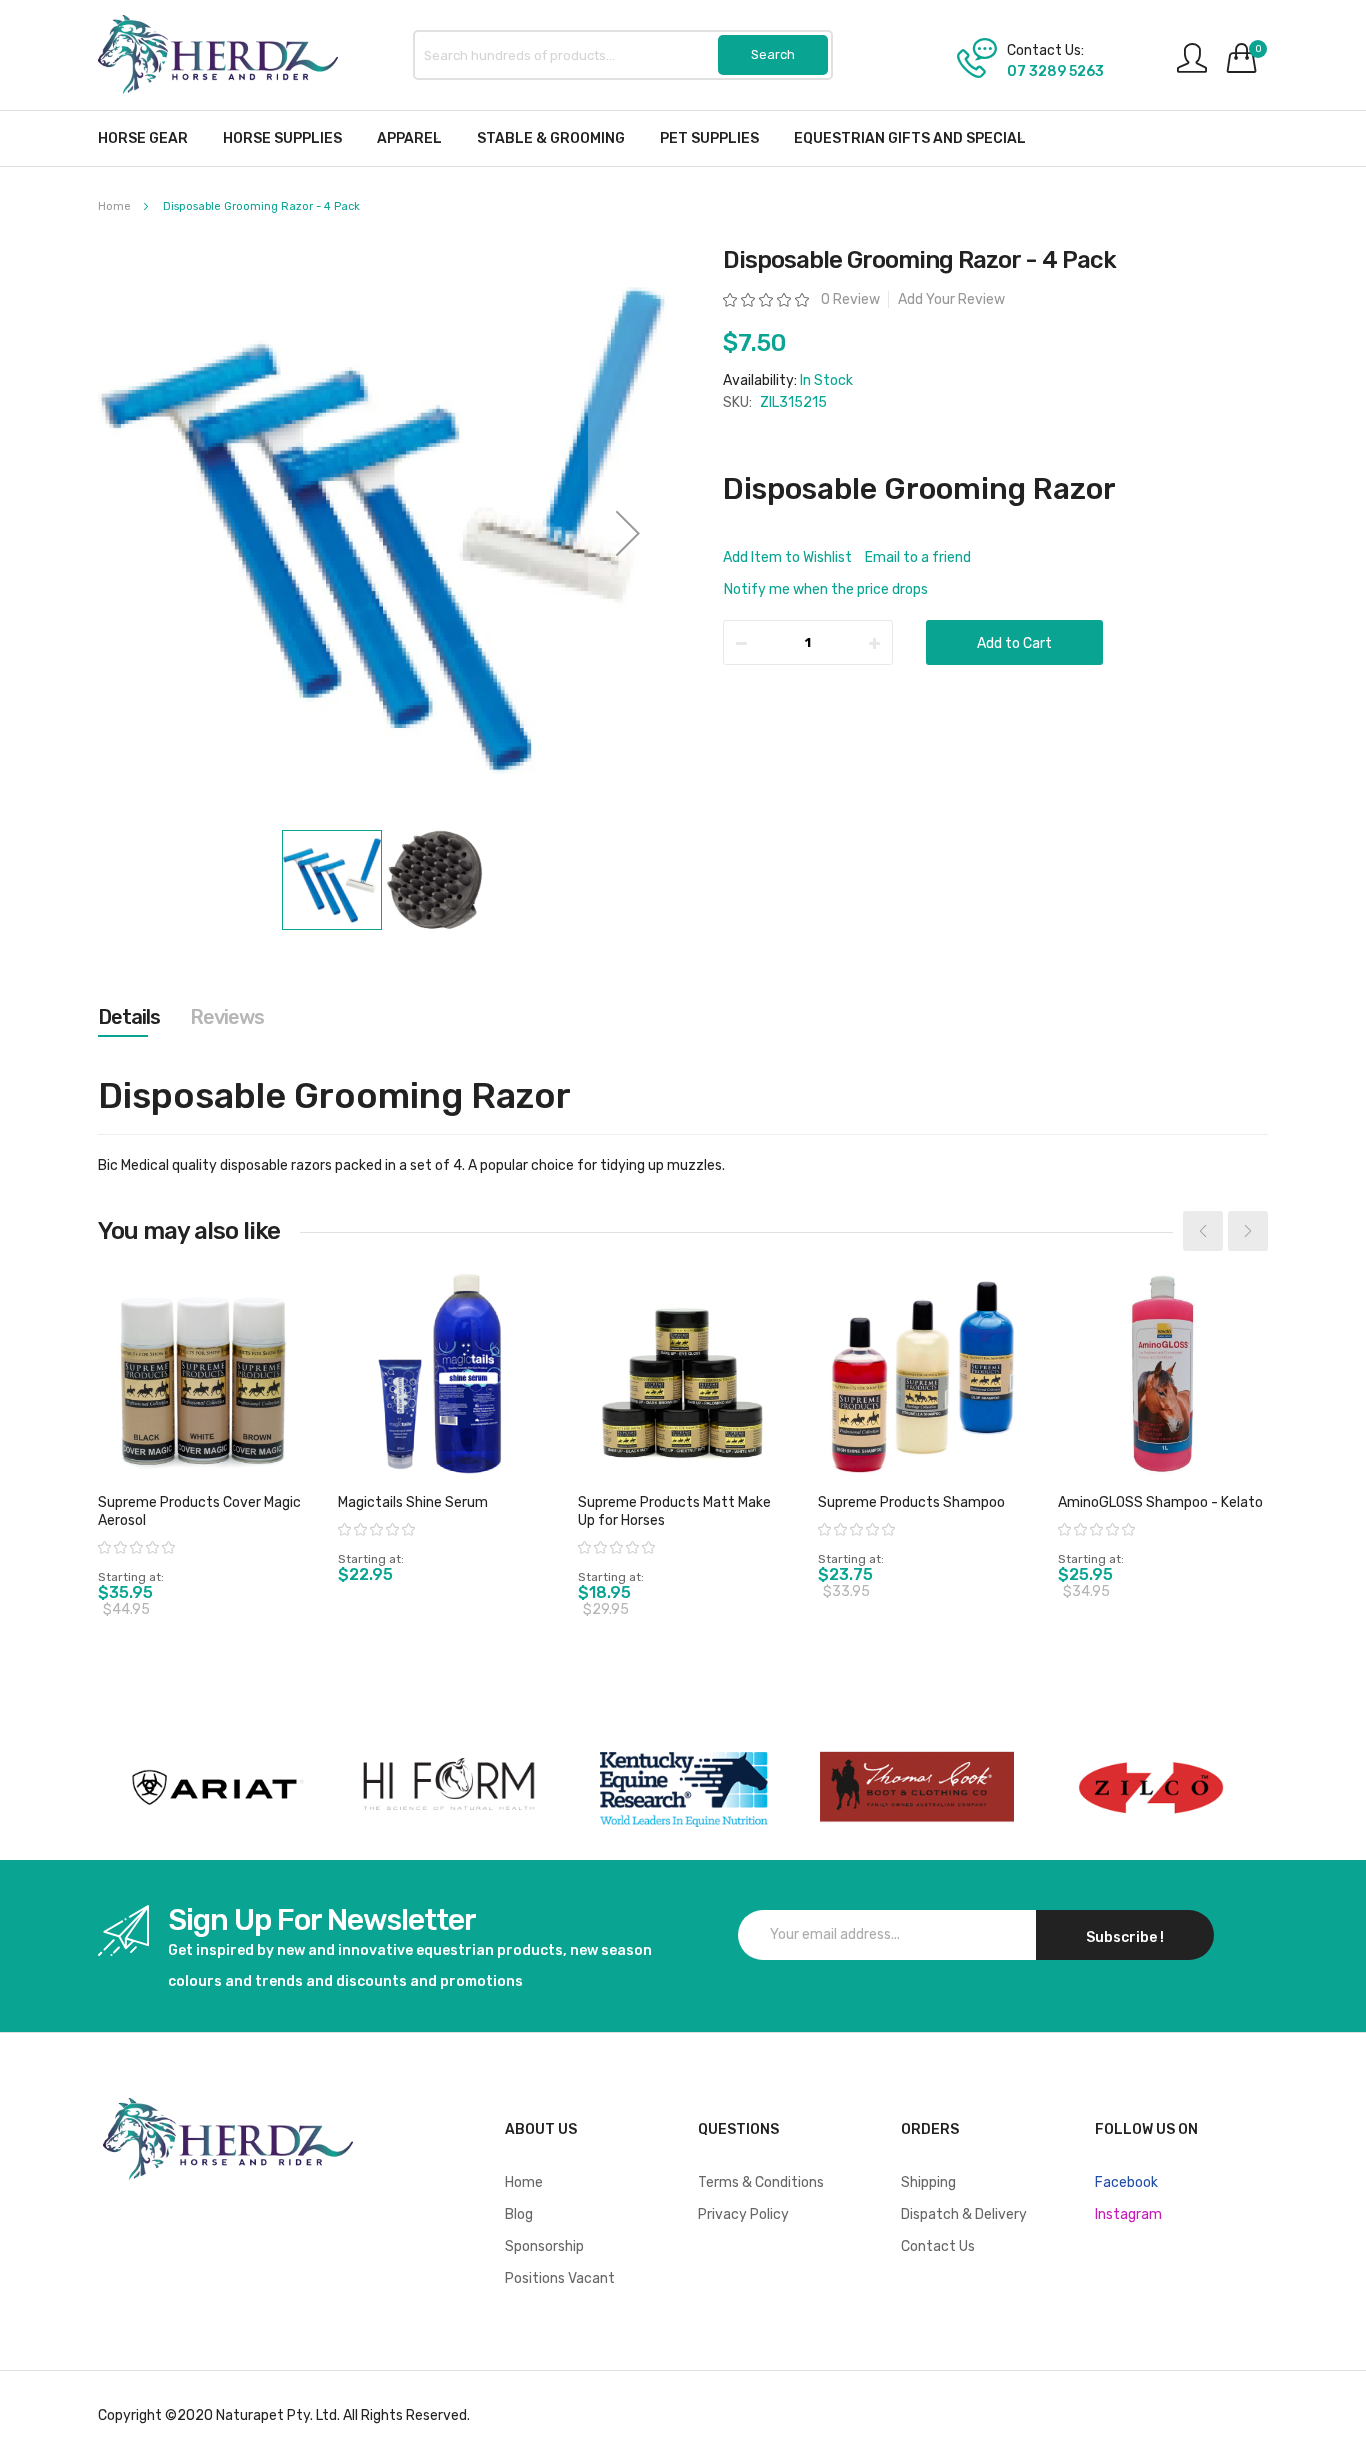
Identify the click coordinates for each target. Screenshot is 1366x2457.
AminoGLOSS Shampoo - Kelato (1160, 1502)
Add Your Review (951, 299)
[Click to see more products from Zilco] (917, 1787)
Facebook (1126, 2182)
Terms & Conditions (761, 2182)
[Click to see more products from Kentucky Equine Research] (683, 1787)
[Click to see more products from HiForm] (449, 1787)
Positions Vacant (560, 2278)
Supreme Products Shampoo (911, 1502)
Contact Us (938, 2246)
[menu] (683, 138)
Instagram (1128, 2214)
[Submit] (773, 55)
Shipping (928, 2182)
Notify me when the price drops (826, 589)
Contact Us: (1045, 51)
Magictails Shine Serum (413, 1502)
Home (114, 206)
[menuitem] (143, 138)
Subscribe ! (1125, 1937)
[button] (628, 533)
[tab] (129, 1017)
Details (129, 1017)
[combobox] (623, 55)
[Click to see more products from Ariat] (215, 1787)
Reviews (227, 1017)
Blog (519, 2214)
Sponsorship (544, 2246)
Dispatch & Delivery (964, 2214)
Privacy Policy (743, 2214)
